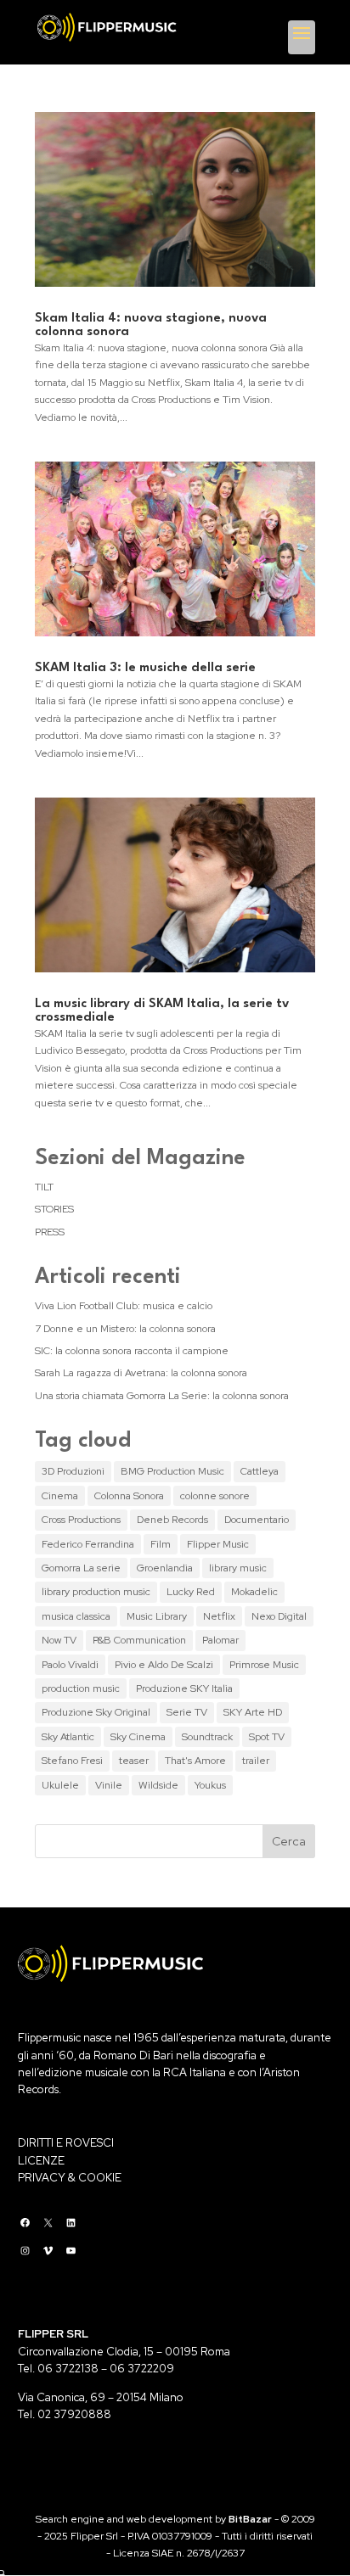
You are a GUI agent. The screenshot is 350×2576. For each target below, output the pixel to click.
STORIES (54, 1209)
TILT (44, 1187)
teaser (134, 1761)
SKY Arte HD (253, 1712)
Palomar (220, 1640)
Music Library (157, 1616)
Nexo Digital (279, 1616)
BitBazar (250, 2519)
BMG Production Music (172, 1471)
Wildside (158, 1785)
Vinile (109, 1785)
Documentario (257, 1520)
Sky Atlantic (68, 1737)
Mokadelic (254, 1592)
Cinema (60, 1496)
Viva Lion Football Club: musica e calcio (124, 1306)
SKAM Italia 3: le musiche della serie (145, 668)
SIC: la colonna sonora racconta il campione (132, 1351)
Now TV (59, 1640)
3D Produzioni (73, 1471)
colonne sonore (215, 1496)
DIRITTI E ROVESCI (66, 2143)
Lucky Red (191, 1592)
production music (81, 1688)
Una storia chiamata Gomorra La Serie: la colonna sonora (162, 1396)
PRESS (50, 1232)
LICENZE (41, 2161)
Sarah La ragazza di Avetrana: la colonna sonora (141, 1373)
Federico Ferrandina (88, 1544)
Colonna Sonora (129, 1496)
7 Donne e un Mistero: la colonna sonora (125, 1329)
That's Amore (195, 1761)
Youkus (210, 1785)
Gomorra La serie (81, 1568)
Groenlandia (165, 1568)
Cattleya (260, 1471)
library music (238, 1568)
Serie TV (187, 1712)
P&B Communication (139, 1640)
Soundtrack (207, 1737)
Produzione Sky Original (96, 1712)
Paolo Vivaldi (70, 1665)
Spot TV (267, 1737)
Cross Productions (81, 1520)
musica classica (76, 1616)
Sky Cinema (138, 1737)
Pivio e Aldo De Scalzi (164, 1665)
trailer (256, 1761)
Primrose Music (264, 1665)
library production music (96, 1592)
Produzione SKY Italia (184, 1688)
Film (161, 1544)
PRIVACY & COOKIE (70, 2178)
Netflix (219, 1616)
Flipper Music (218, 1544)
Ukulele (60, 1785)
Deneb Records (172, 1520)
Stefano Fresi (72, 1761)
